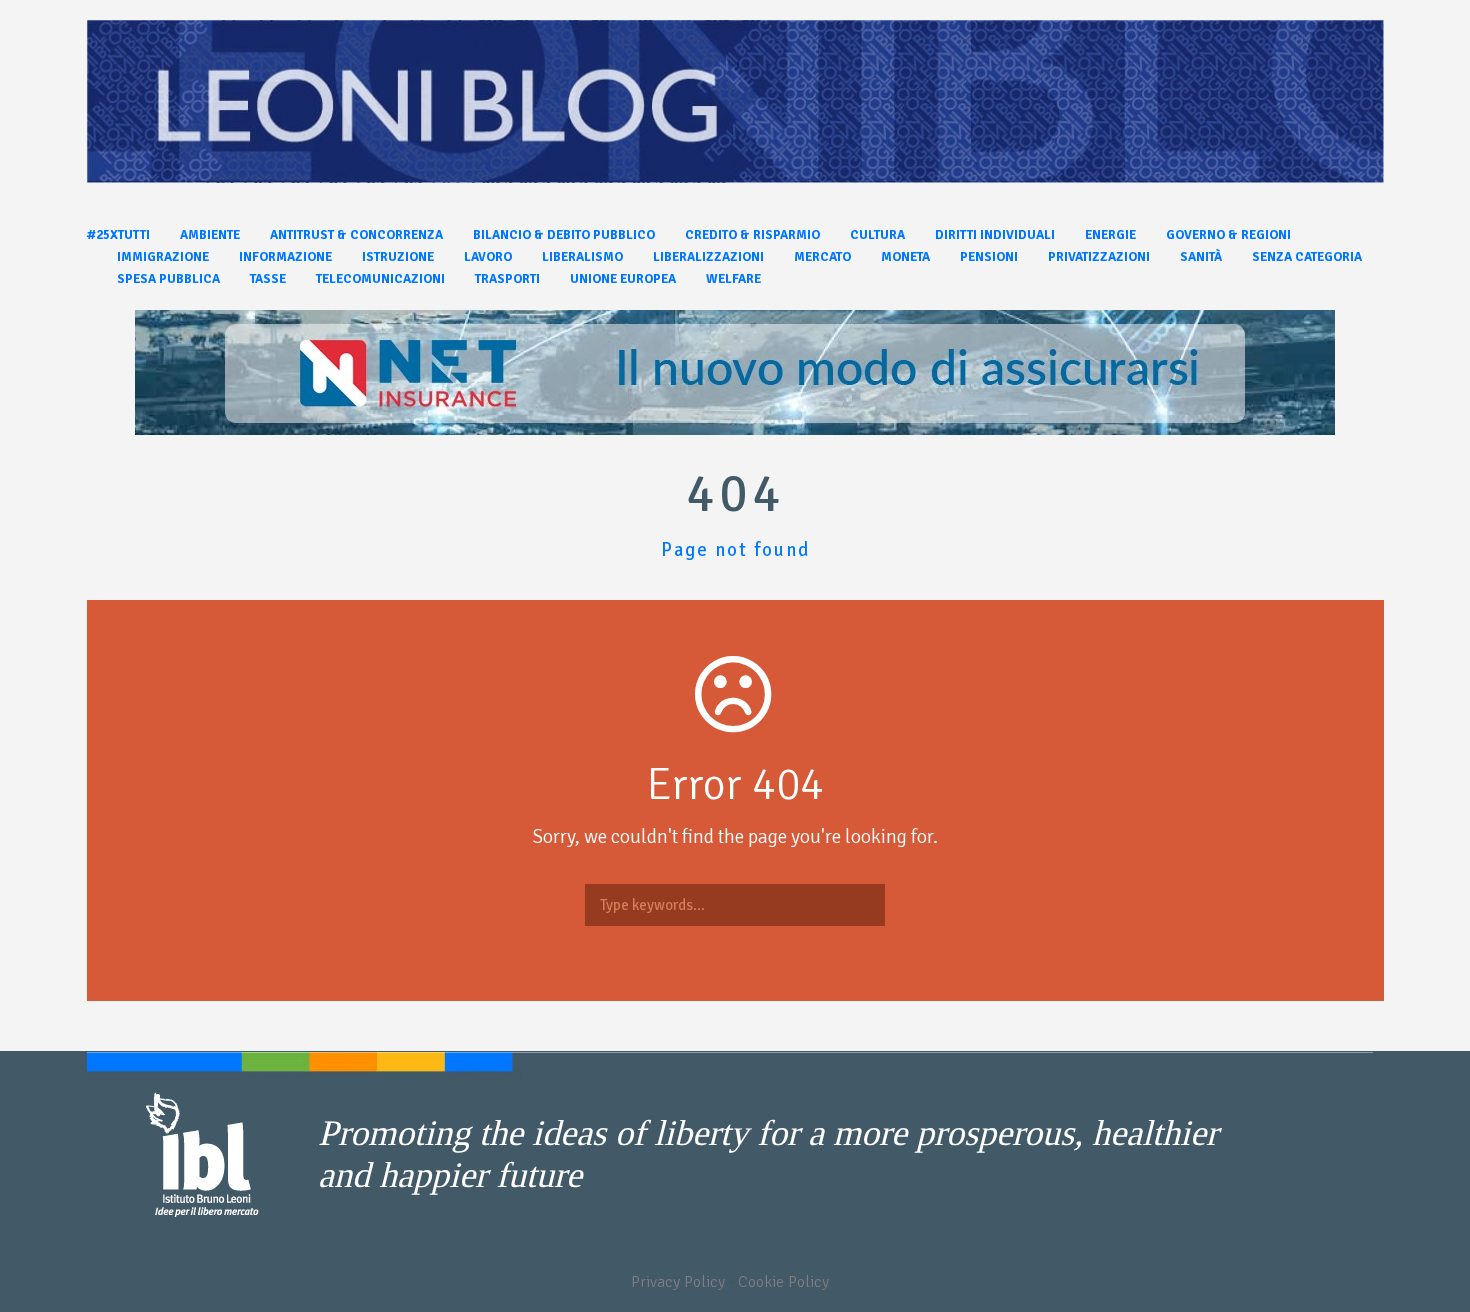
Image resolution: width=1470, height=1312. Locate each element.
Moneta (905, 257)
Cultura (877, 235)
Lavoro (488, 257)
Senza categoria (1307, 257)
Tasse (268, 279)
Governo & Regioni (1228, 235)
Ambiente (210, 235)
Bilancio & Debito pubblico (564, 235)
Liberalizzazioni (708, 257)
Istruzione (398, 257)
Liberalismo (582, 257)
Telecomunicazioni (380, 279)
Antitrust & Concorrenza (356, 235)
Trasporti (507, 279)
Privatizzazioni (1099, 257)
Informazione (285, 257)
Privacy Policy (678, 1282)
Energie (1110, 235)
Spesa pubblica (168, 279)
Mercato (822, 257)
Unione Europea (623, 279)
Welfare (733, 279)
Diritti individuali (995, 235)
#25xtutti (118, 235)
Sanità (1201, 257)
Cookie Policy (783, 1282)
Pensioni (989, 257)
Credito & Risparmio (752, 235)
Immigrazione (163, 257)
